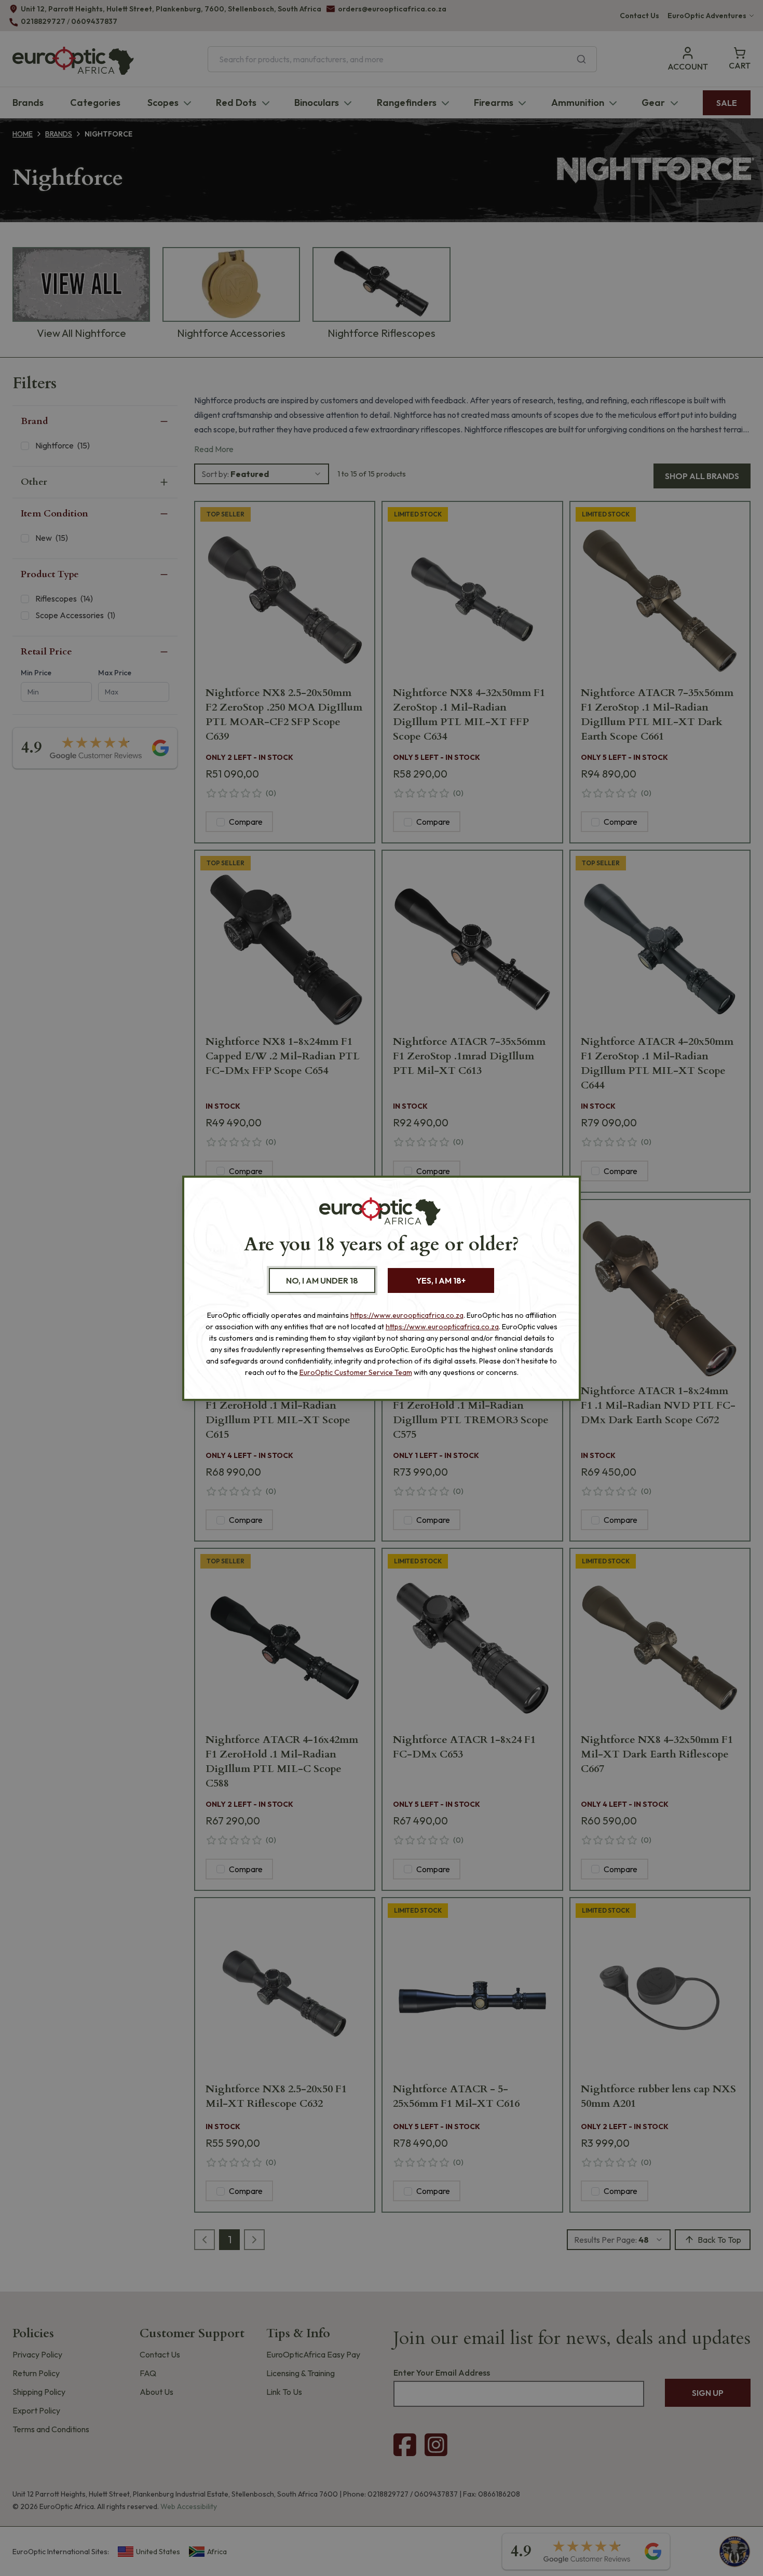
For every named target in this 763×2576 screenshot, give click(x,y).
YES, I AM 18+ (441, 1280)
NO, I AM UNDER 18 (322, 1280)
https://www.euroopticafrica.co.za (407, 1315)
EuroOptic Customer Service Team (356, 1372)
